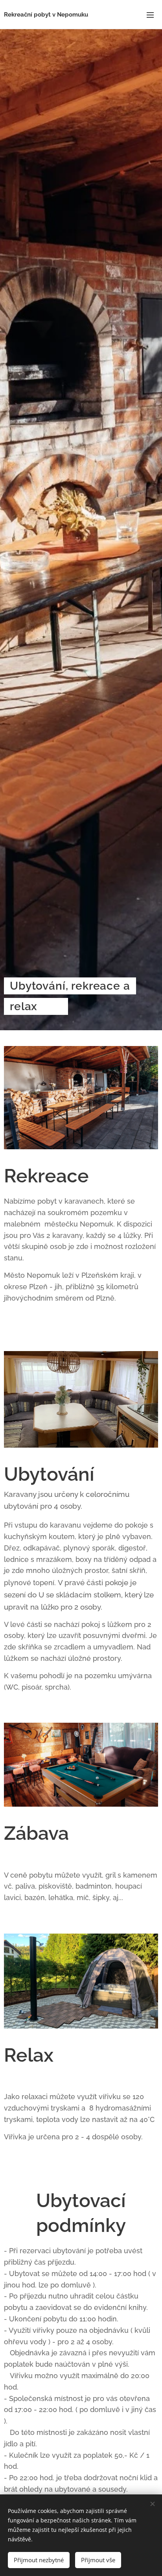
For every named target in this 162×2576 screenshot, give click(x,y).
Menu (150, 15)
